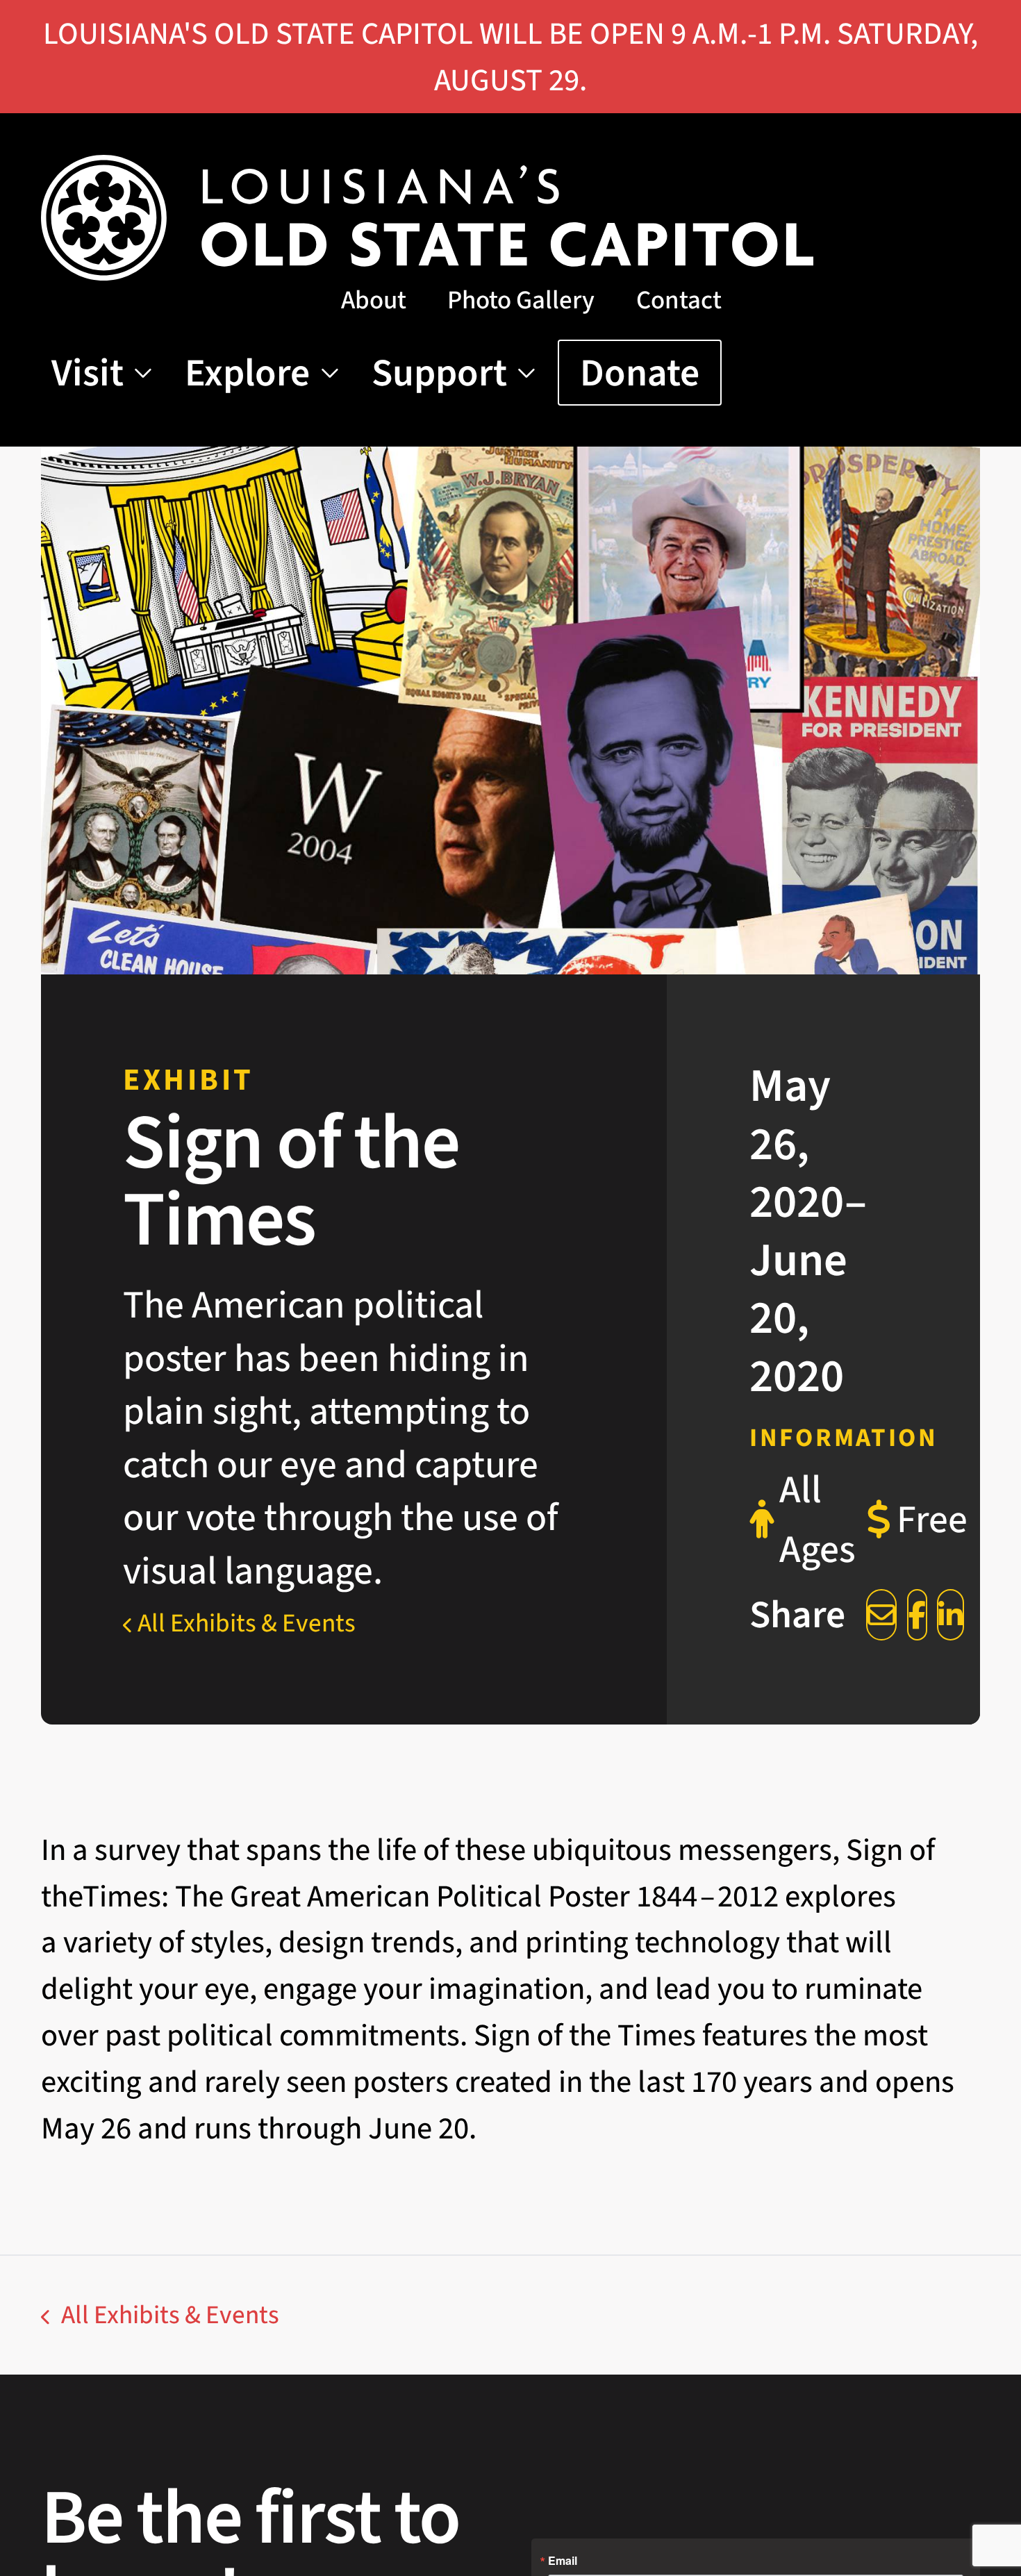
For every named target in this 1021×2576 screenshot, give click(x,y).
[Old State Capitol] (428, 218)
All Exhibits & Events (244, 1623)
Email (563, 2561)
